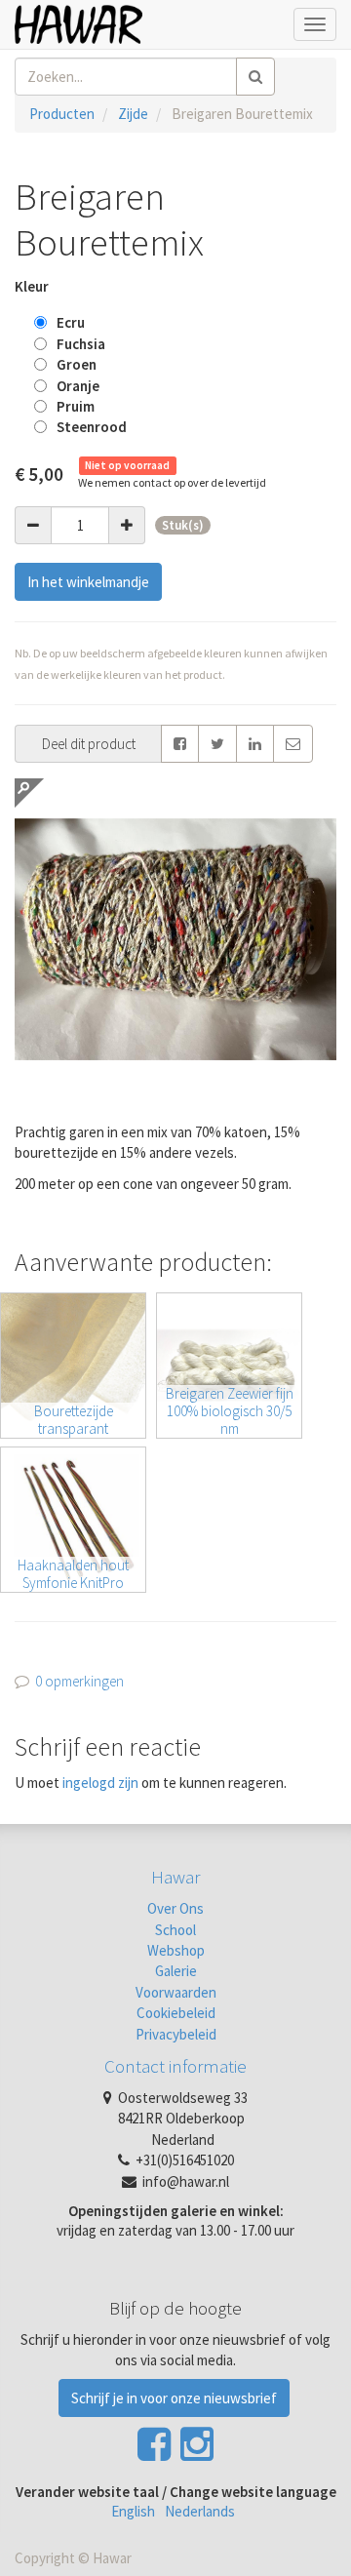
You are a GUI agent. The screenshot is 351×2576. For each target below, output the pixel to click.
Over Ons (175, 1908)
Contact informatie (175, 2066)
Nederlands (200, 2511)
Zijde (133, 114)
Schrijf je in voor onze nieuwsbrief (174, 2398)
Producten (62, 114)
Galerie (176, 1971)
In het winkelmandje (88, 582)
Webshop (176, 1950)
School (175, 1930)
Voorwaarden (176, 1992)
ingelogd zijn (100, 1783)
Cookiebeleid (176, 2013)
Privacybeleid (176, 2034)
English (133, 2511)
